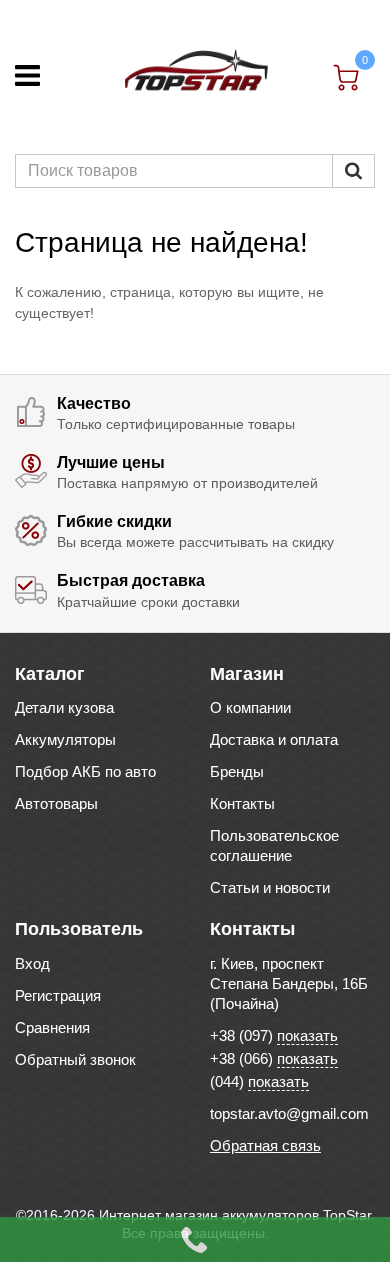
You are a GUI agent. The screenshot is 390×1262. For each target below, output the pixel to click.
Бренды (237, 771)
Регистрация (58, 995)
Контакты (242, 803)
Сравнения (52, 1027)
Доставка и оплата (274, 739)
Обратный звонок (75, 1059)
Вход (32, 963)
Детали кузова (64, 707)
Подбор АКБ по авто (85, 771)
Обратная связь (265, 1145)
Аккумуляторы (65, 739)
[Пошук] (353, 171)
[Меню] (27, 75)
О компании (250, 707)
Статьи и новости (270, 887)
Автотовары (56, 803)
